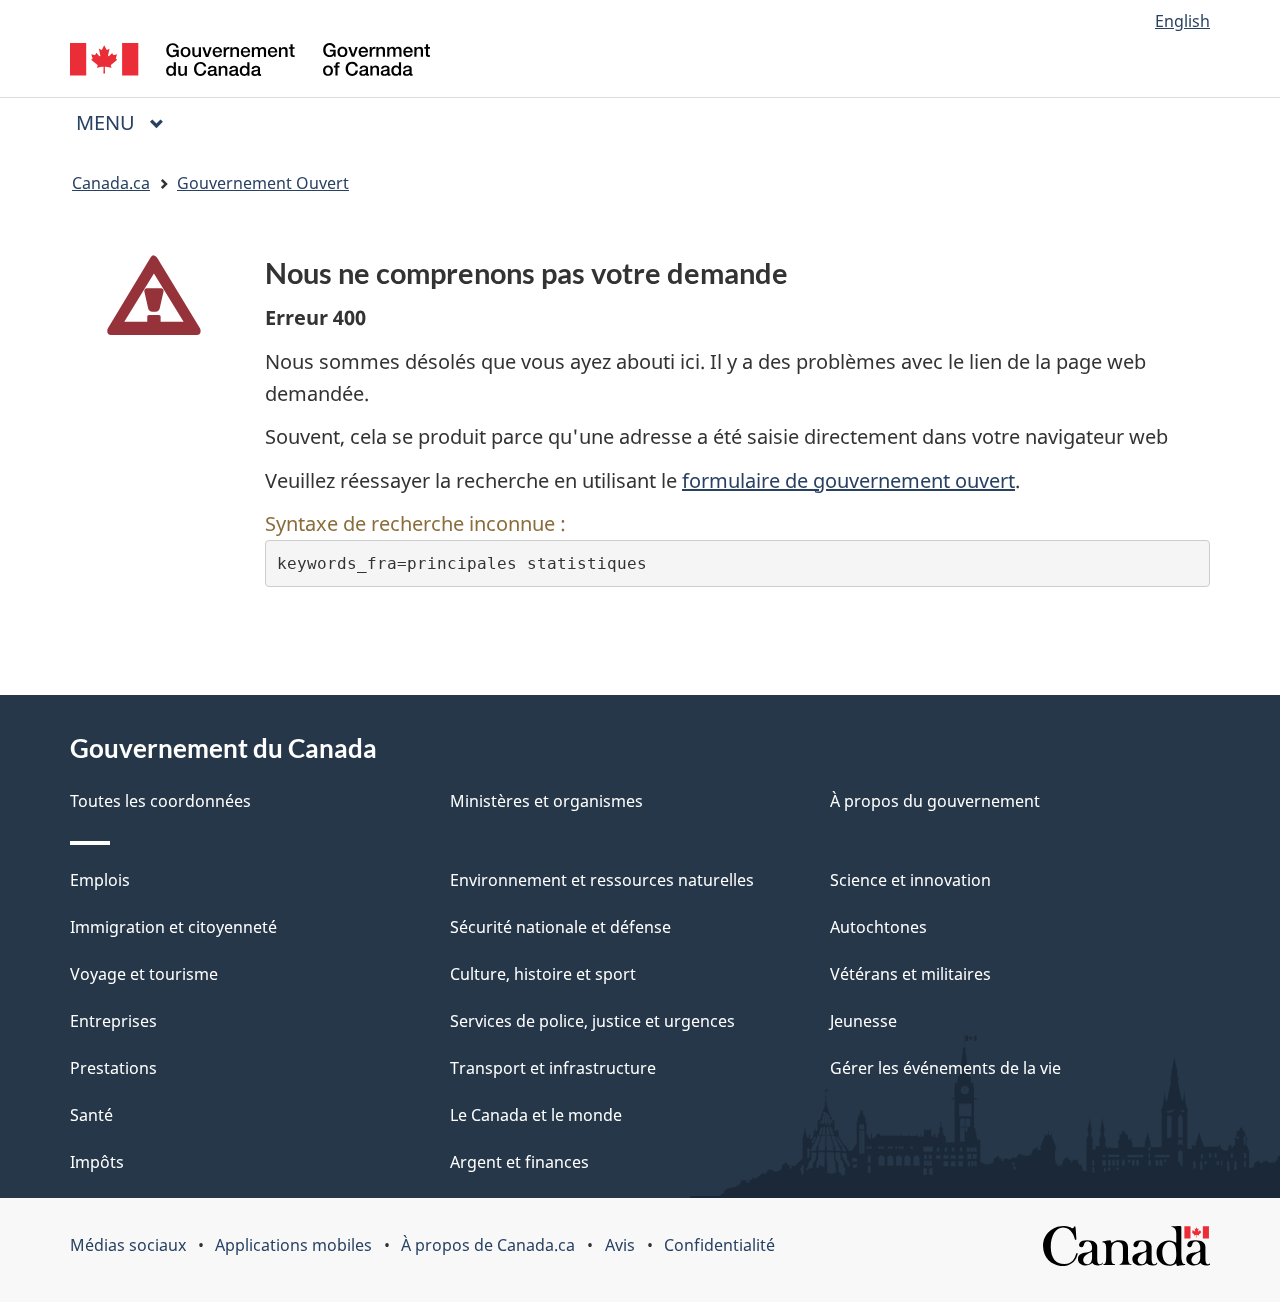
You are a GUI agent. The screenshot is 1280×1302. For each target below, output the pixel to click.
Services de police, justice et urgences (592, 1021)
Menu (128, 122)
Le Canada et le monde (536, 1115)
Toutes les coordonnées (160, 801)
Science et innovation (910, 880)
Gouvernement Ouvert (263, 183)
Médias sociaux (128, 1245)
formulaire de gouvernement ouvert (848, 480)
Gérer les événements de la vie (945, 1068)
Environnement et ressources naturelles (602, 880)
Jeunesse (863, 1021)
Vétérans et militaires (910, 974)
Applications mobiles (293, 1245)
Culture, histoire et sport (543, 974)
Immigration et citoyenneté (173, 927)
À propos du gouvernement (935, 801)
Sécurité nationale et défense (560, 927)
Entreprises (113, 1021)
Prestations (113, 1068)
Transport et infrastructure (553, 1068)
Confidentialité (719, 1245)
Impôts (97, 1162)
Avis (620, 1245)
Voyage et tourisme (144, 974)
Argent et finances (519, 1162)
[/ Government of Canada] (250, 62)
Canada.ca (111, 183)
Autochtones (878, 927)
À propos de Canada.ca (488, 1245)
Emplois (100, 880)
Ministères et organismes (546, 801)
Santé (91, 1115)
